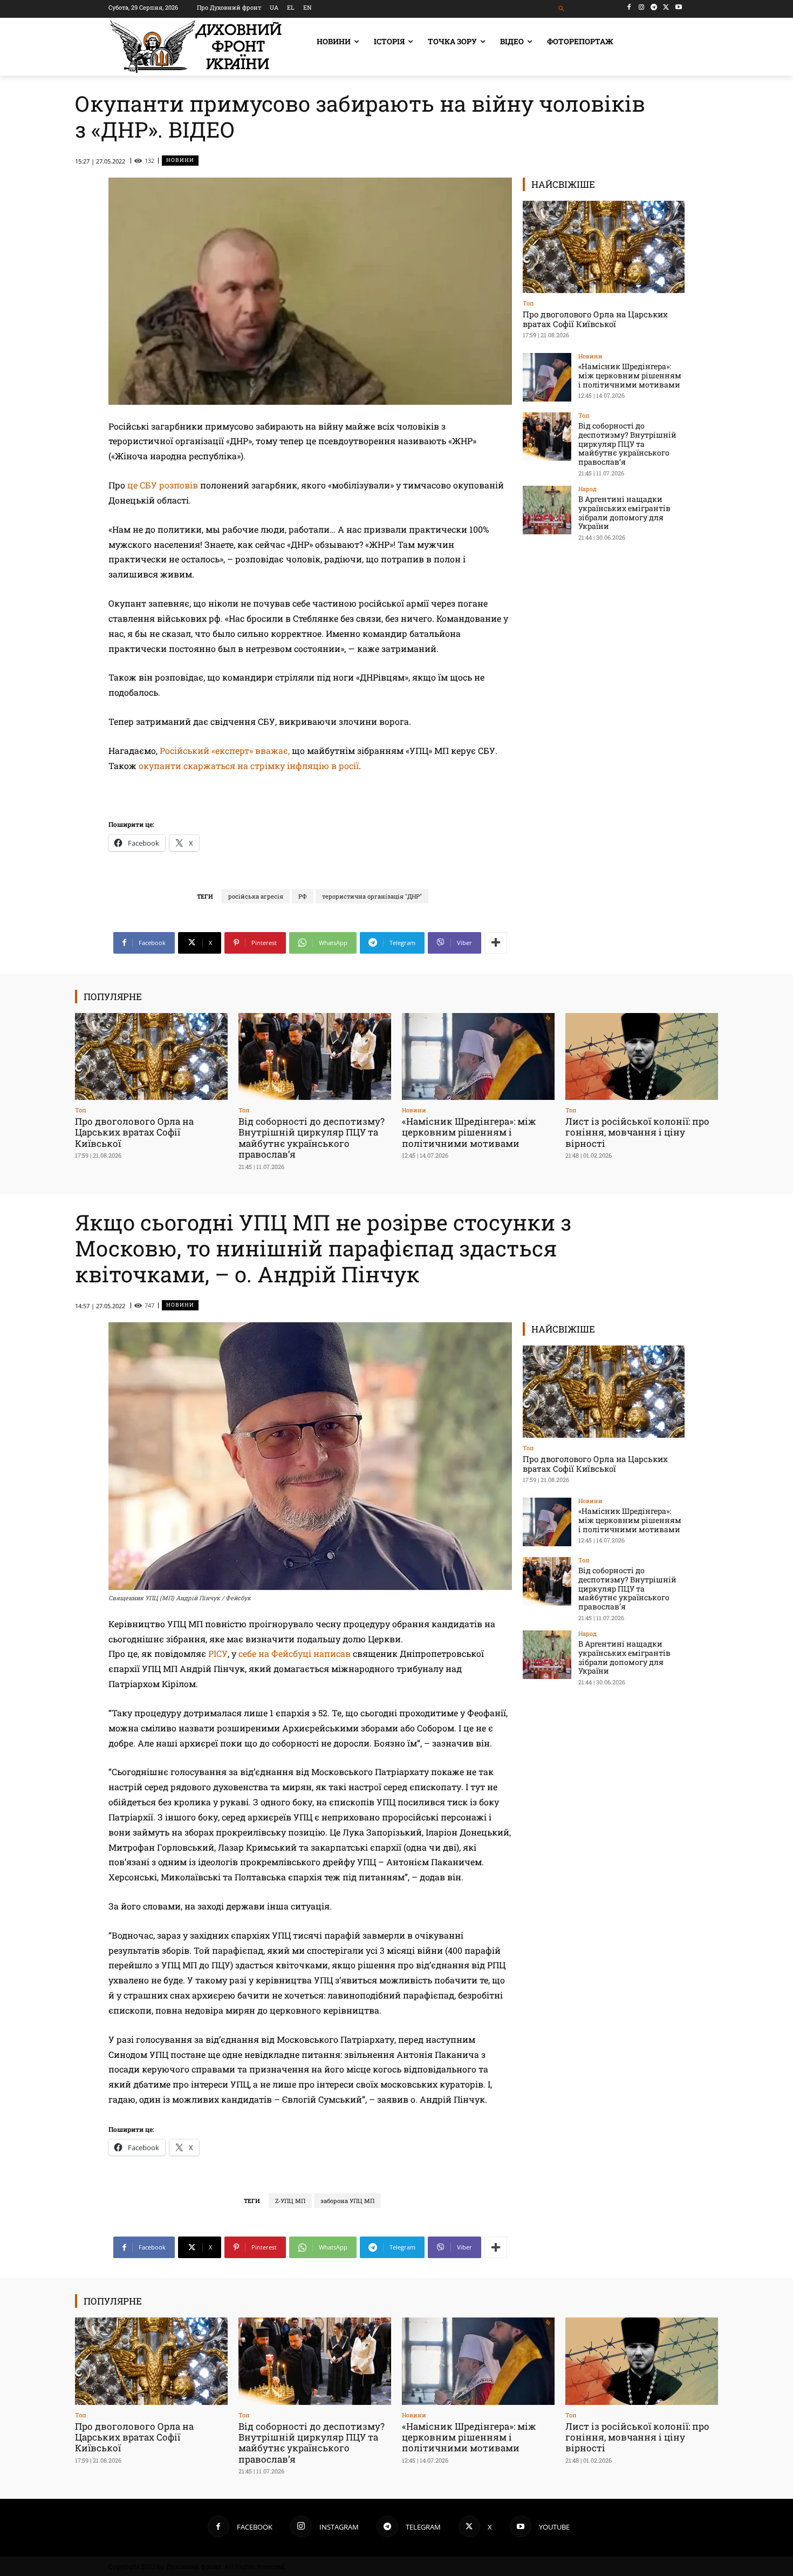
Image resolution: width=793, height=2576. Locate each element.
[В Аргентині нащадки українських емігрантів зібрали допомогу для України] (547, 510)
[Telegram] (654, 7)
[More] (496, 943)
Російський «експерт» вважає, (226, 750)
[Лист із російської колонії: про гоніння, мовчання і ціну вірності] (642, 1056)
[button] (562, 9)
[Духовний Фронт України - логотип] (196, 47)
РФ (303, 896)
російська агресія (256, 896)
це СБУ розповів (163, 485)
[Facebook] (629, 7)
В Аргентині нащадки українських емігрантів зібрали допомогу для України (624, 512)
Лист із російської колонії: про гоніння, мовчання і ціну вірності (637, 1132)
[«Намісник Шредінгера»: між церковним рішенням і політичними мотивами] (547, 377)
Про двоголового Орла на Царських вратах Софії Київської (595, 319)
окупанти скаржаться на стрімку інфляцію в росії (249, 766)
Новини (180, 160)
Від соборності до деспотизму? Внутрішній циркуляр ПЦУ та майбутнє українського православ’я (627, 444)
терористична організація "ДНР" (372, 896)
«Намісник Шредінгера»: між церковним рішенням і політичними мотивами (630, 375)
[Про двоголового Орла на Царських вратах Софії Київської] (604, 247)
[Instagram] (642, 7)
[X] (666, 7)
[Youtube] (678, 7)
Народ (587, 489)
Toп (528, 303)
